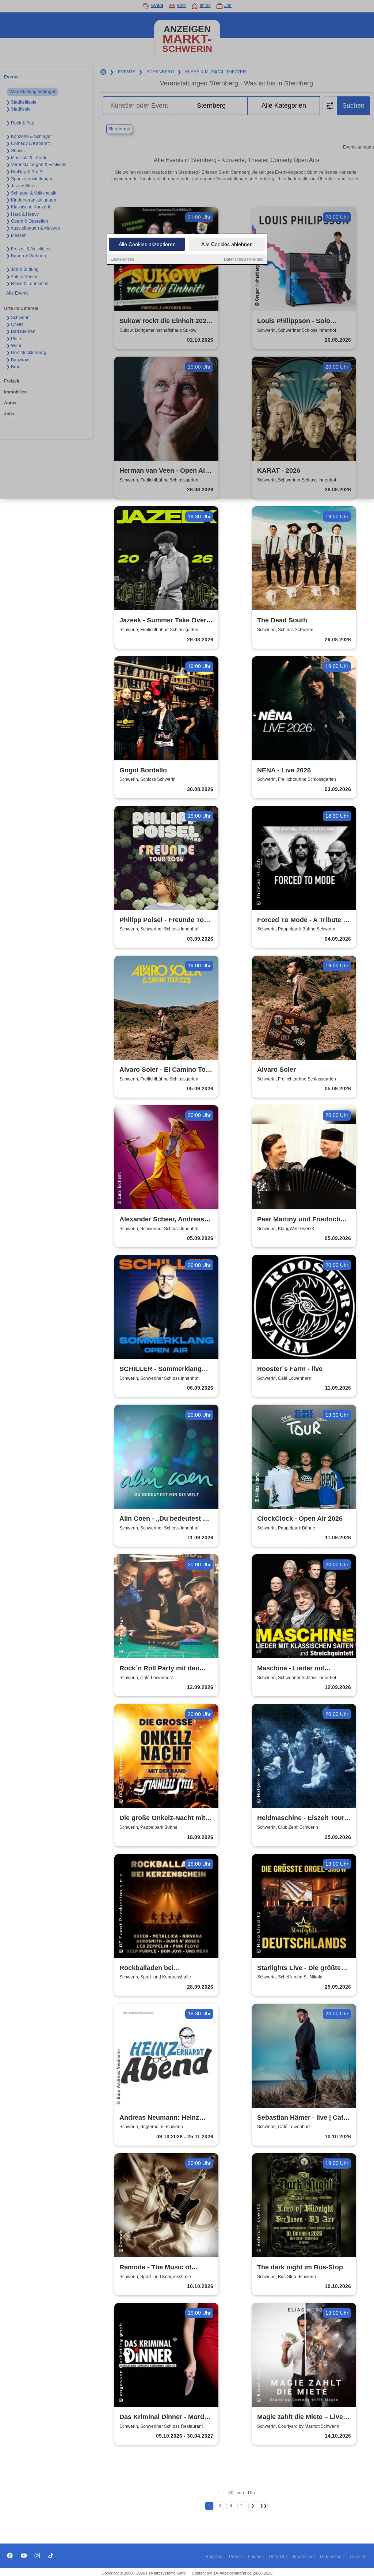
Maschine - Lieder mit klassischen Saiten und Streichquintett (293, 1669)
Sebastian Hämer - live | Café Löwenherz (302, 2118)
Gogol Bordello (143, 770)
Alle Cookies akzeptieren (147, 244)
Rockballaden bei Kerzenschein (146, 1968)
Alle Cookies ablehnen (227, 244)
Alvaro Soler (276, 1070)
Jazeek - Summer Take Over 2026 (163, 621)
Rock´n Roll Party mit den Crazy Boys (159, 1669)
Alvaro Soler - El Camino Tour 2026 (166, 1070)
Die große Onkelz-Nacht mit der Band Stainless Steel (162, 1818)
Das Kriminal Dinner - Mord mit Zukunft (162, 2417)
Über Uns (278, 2557)
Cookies (358, 2557)
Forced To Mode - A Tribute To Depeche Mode (304, 920)
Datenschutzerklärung (244, 259)
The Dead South (282, 620)
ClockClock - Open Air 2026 (300, 1519)
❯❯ (263, 2506)
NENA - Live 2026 (284, 770)
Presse (236, 2557)
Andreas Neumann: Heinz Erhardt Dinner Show (159, 2118)
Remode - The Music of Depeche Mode (155, 2268)
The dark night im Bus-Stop (300, 2267)
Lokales (256, 2557)
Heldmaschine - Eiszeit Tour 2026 (301, 1818)
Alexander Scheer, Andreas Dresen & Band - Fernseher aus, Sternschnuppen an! (162, 1220)
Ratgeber (215, 2557)
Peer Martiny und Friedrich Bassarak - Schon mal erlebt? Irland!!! (303, 1220)
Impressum (304, 2557)
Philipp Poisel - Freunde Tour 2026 (165, 920)
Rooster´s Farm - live (290, 1369)
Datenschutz (332, 2557)
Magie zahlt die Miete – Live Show (300, 2417)
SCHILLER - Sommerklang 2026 (161, 1369)
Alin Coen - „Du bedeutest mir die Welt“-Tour (166, 1519)
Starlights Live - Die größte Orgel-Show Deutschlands (299, 1968)
